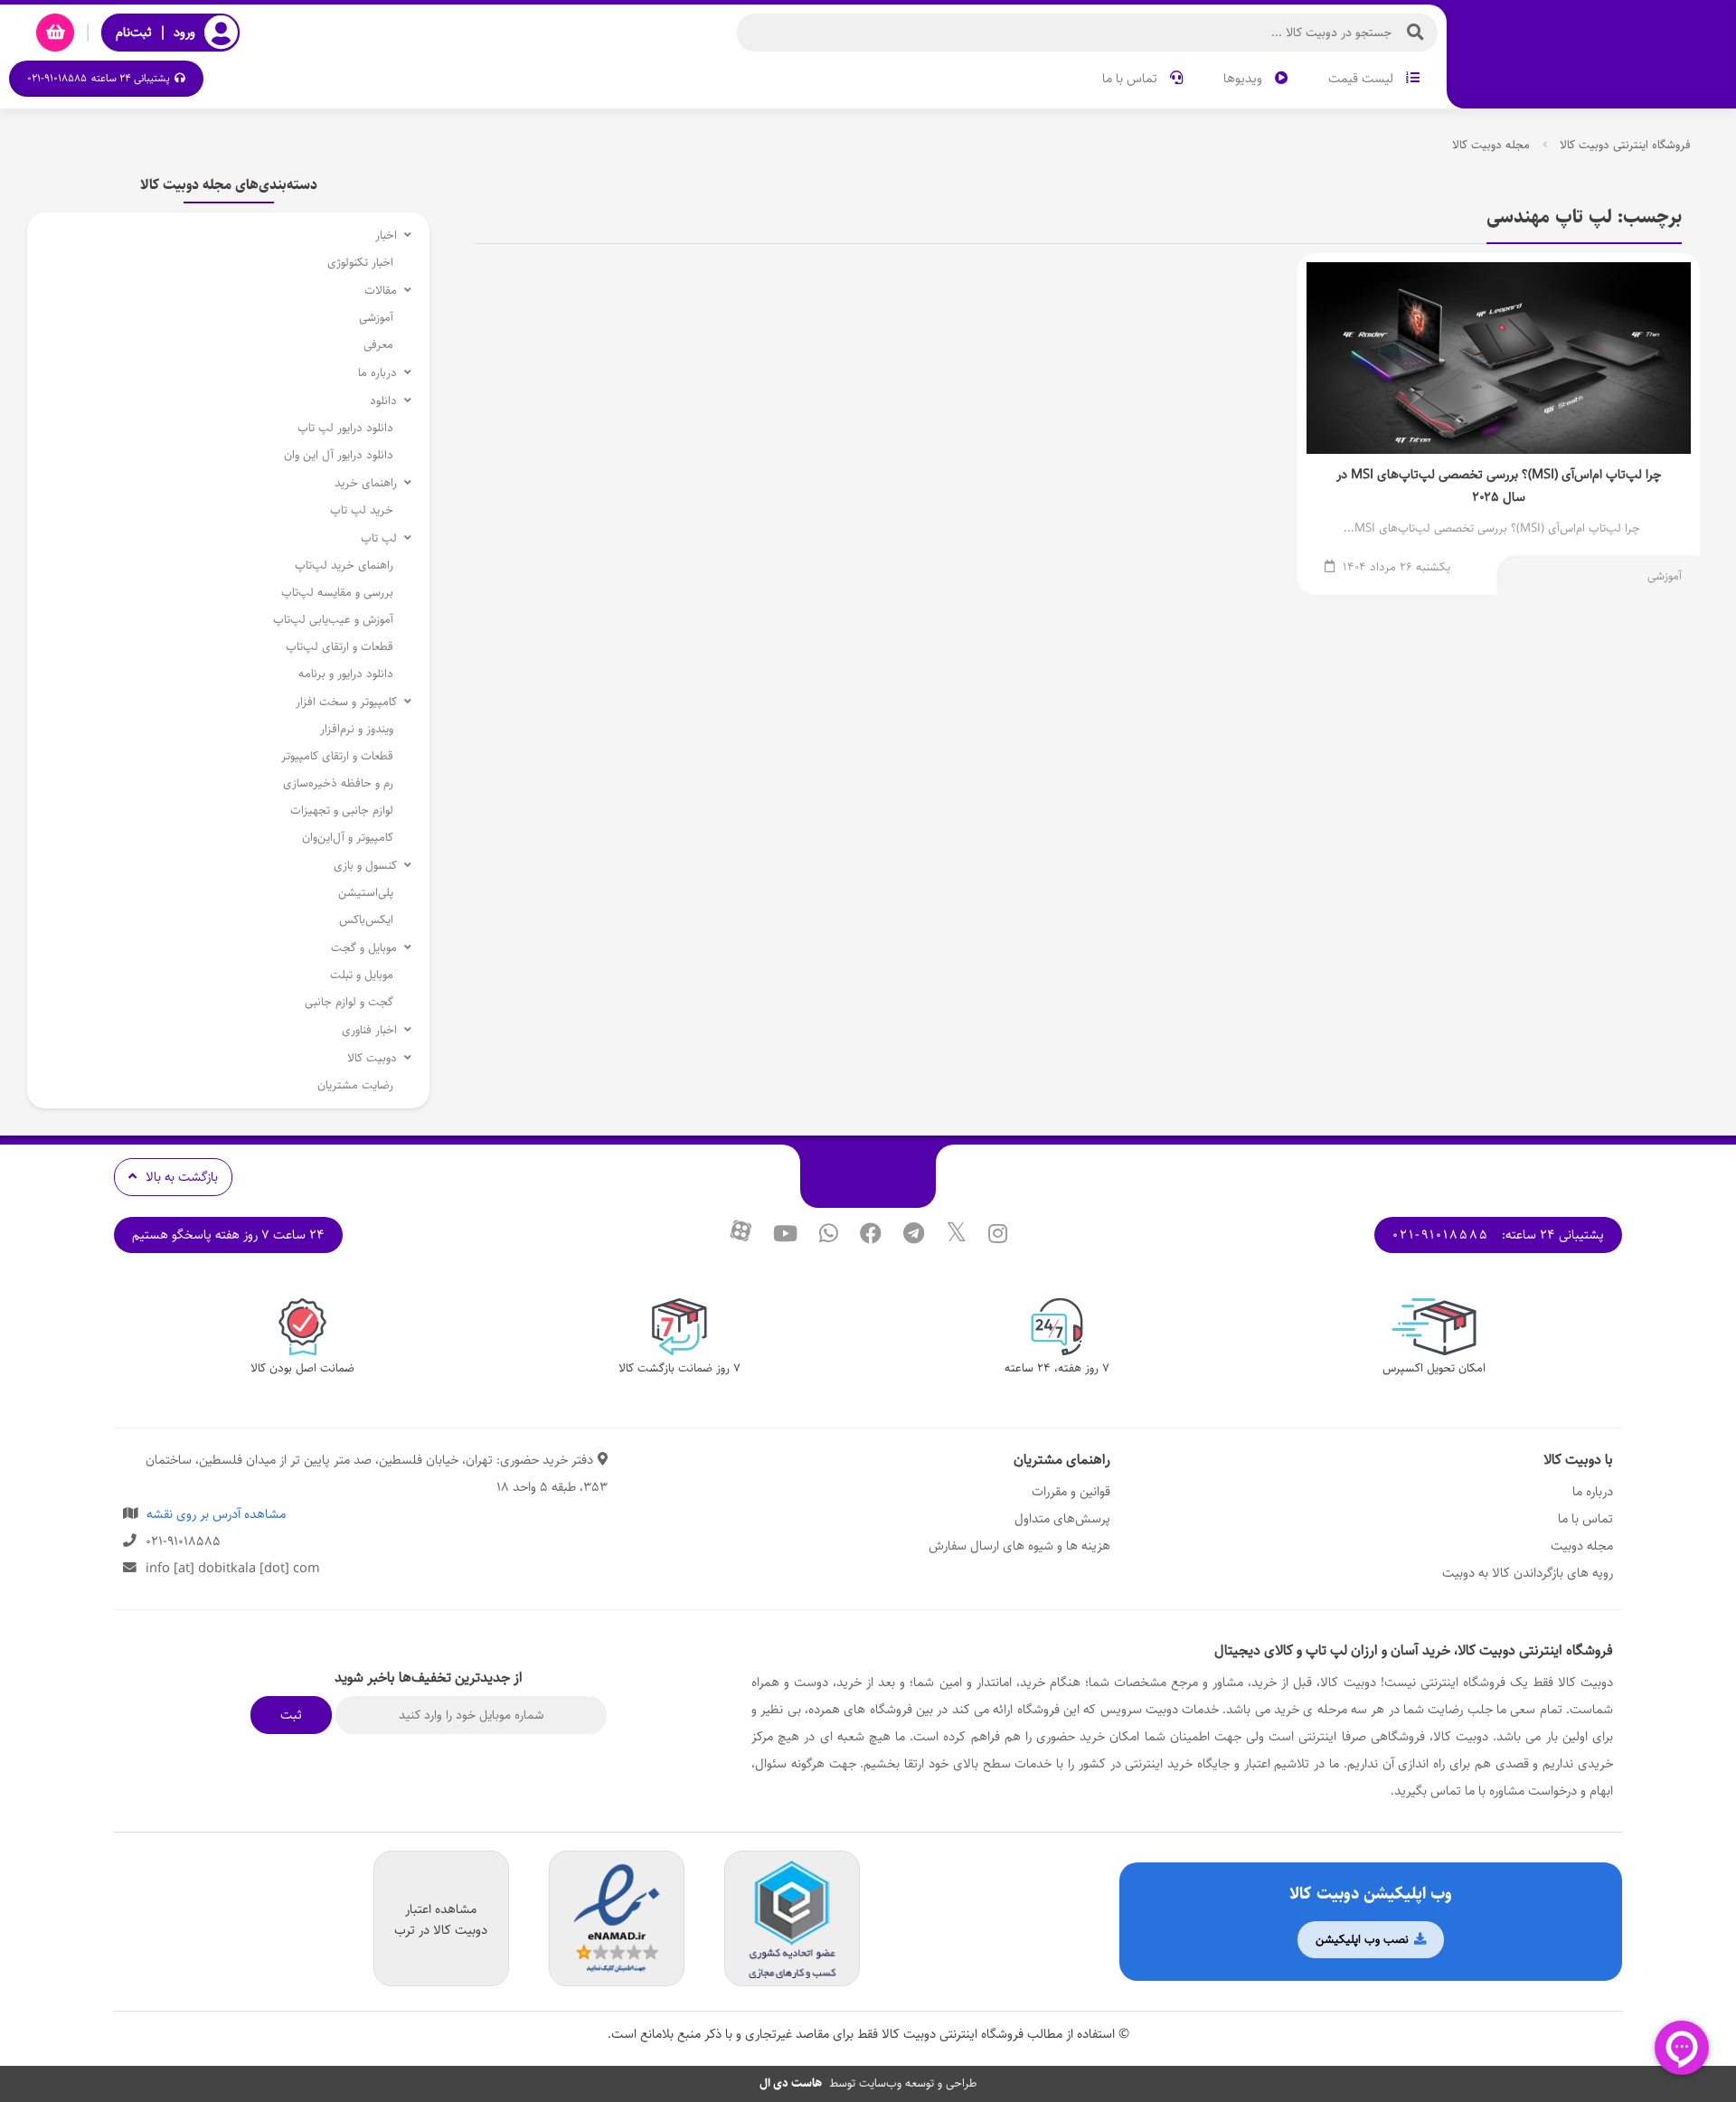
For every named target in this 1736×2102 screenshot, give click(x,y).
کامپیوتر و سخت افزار (346, 702)
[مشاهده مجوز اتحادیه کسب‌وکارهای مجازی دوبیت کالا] (792, 1919)
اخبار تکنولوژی (360, 263)
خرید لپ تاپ (362, 510)
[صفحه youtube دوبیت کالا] (785, 1235)
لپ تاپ (379, 538)
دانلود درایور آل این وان (339, 455)
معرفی (378, 345)
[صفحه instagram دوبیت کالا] (998, 1235)
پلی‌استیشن (366, 893)
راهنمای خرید (366, 483)
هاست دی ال (791, 2083)
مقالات (381, 291)
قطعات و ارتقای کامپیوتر (337, 756)
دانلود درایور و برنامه (346, 674)
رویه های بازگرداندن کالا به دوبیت (1528, 1573)
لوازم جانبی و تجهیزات (342, 811)
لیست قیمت (1363, 78)
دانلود (383, 401)
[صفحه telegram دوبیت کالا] (914, 1235)
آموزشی (1665, 576)
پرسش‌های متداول (1062, 1518)
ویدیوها (1245, 78)
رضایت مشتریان (355, 1085)
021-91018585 (1441, 1235)
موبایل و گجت (364, 948)
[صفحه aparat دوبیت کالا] (741, 1235)
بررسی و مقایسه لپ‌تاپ (337, 593)
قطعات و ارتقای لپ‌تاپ (340, 647)
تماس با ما (1132, 78)
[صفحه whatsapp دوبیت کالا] (829, 1235)
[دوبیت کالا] (1591, 57)
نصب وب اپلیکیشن (1364, 1940)
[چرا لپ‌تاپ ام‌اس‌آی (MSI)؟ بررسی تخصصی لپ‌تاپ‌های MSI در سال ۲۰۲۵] (1499, 424)
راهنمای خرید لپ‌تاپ (344, 566)
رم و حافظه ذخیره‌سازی (338, 783)
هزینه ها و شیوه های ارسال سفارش (1019, 1546)
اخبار (386, 236)
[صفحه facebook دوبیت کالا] (871, 1235)
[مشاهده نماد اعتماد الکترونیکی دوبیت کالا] (617, 1919)
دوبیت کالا (372, 1058)
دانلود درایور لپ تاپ (345, 428)
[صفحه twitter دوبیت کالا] (956, 1235)
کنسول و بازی (365, 866)
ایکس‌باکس (366, 920)
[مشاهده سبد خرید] (55, 33)
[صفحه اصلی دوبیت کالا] (868, 1176)
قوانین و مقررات (1071, 1491)
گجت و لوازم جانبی (349, 1002)
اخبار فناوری (369, 1030)
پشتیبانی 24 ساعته (99, 78)
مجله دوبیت (1582, 1546)
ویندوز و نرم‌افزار (357, 729)
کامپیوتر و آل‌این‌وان (348, 838)
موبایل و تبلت (362, 975)
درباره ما (377, 373)
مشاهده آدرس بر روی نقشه (216, 1514)
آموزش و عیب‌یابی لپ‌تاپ (333, 620)
